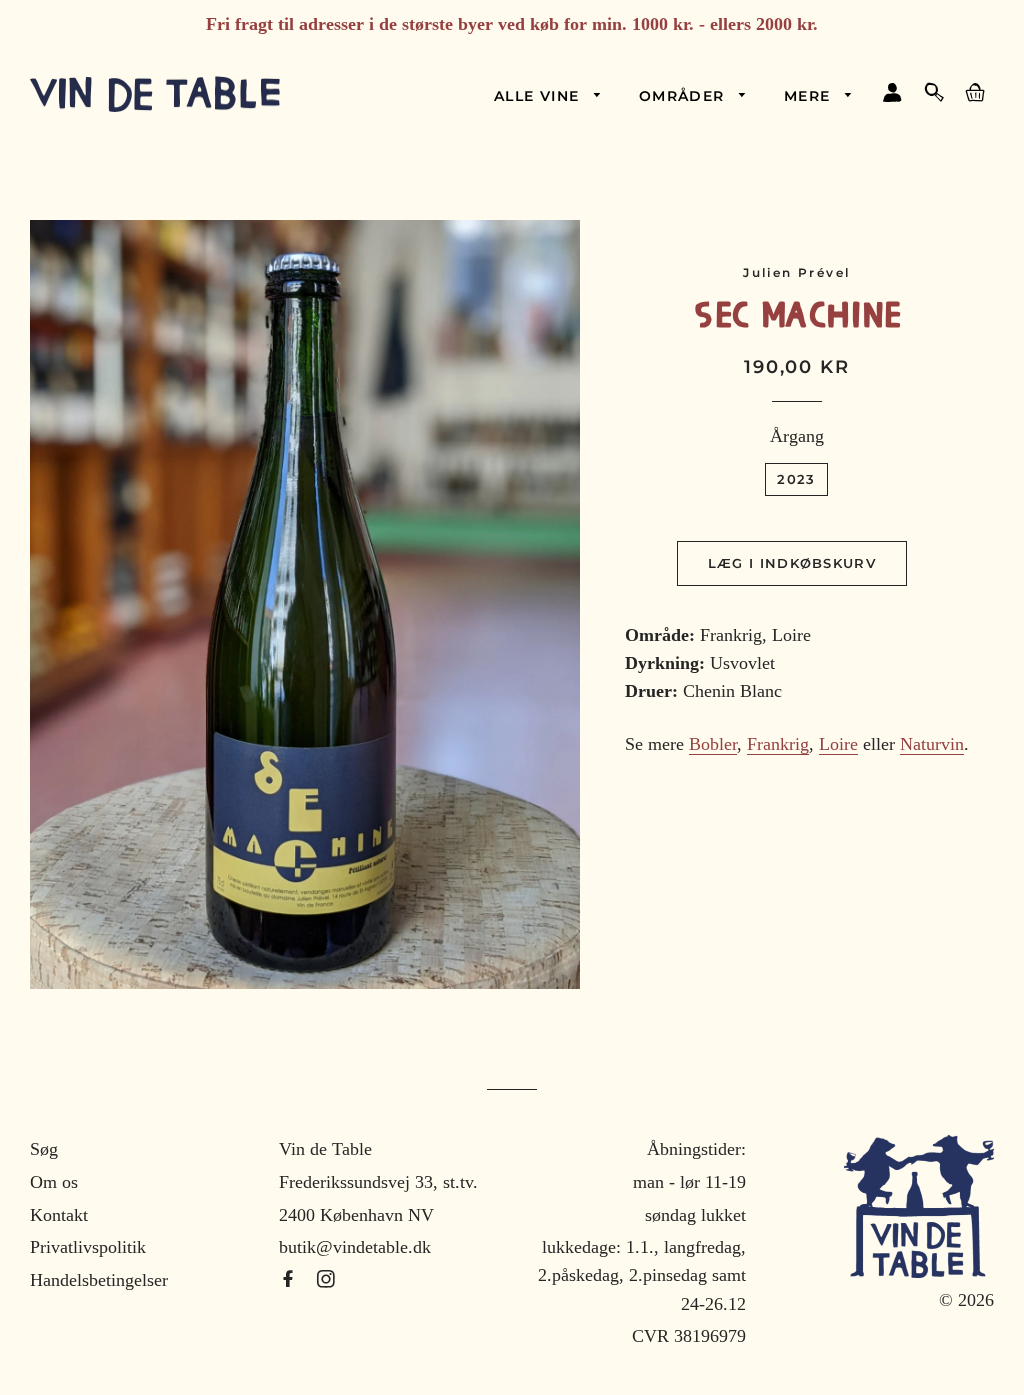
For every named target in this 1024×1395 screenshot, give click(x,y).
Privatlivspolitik (88, 1247)
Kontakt (59, 1215)
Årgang (797, 436)
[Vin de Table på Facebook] (290, 1280)
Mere (810, 96)
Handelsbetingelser (99, 1280)
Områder (684, 96)
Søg (44, 1149)
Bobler (713, 744)
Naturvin (932, 744)
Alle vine (539, 96)
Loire (838, 744)
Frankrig (778, 744)
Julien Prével (796, 272)
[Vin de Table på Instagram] (326, 1280)
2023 (796, 479)
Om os (54, 1182)
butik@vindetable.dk (355, 1247)
